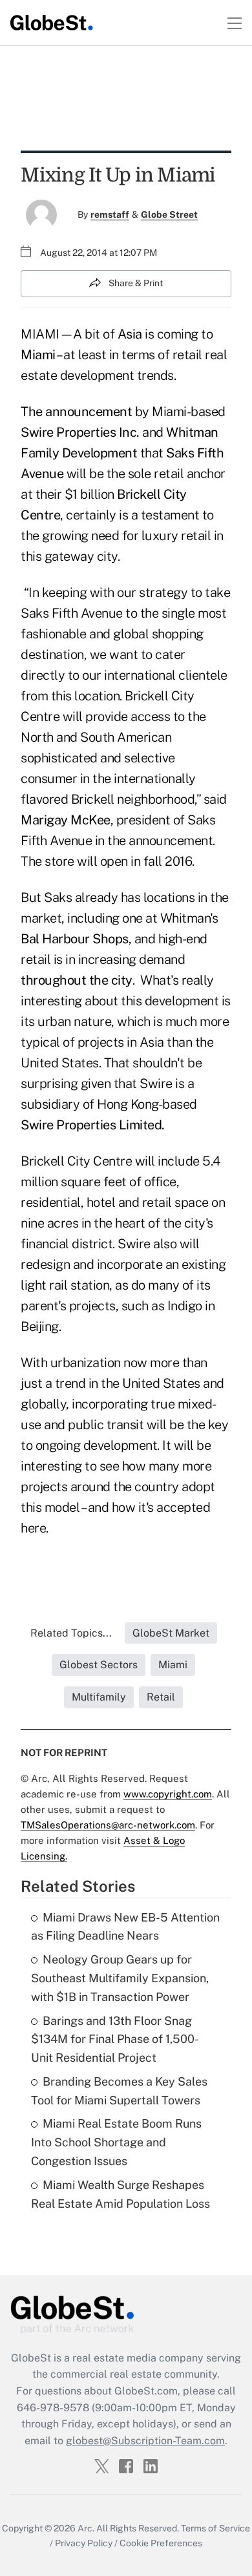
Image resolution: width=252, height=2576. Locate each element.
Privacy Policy (84, 2543)
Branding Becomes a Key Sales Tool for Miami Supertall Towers (119, 2091)
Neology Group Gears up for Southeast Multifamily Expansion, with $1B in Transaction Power (120, 1978)
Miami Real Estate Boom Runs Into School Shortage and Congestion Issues (116, 2142)
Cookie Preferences (161, 2543)
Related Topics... (71, 1633)
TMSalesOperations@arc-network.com (108, 1825)
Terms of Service (215, 2528)
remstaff (110, 215)
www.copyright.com (168, 1794)
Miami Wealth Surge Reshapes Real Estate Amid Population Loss (121, 2194)
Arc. (86, 2528)
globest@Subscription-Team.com (145, 2441)
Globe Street (169, 215)
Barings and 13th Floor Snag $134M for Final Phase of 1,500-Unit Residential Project (115, 2039)
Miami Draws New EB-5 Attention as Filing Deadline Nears (125, 1927)
